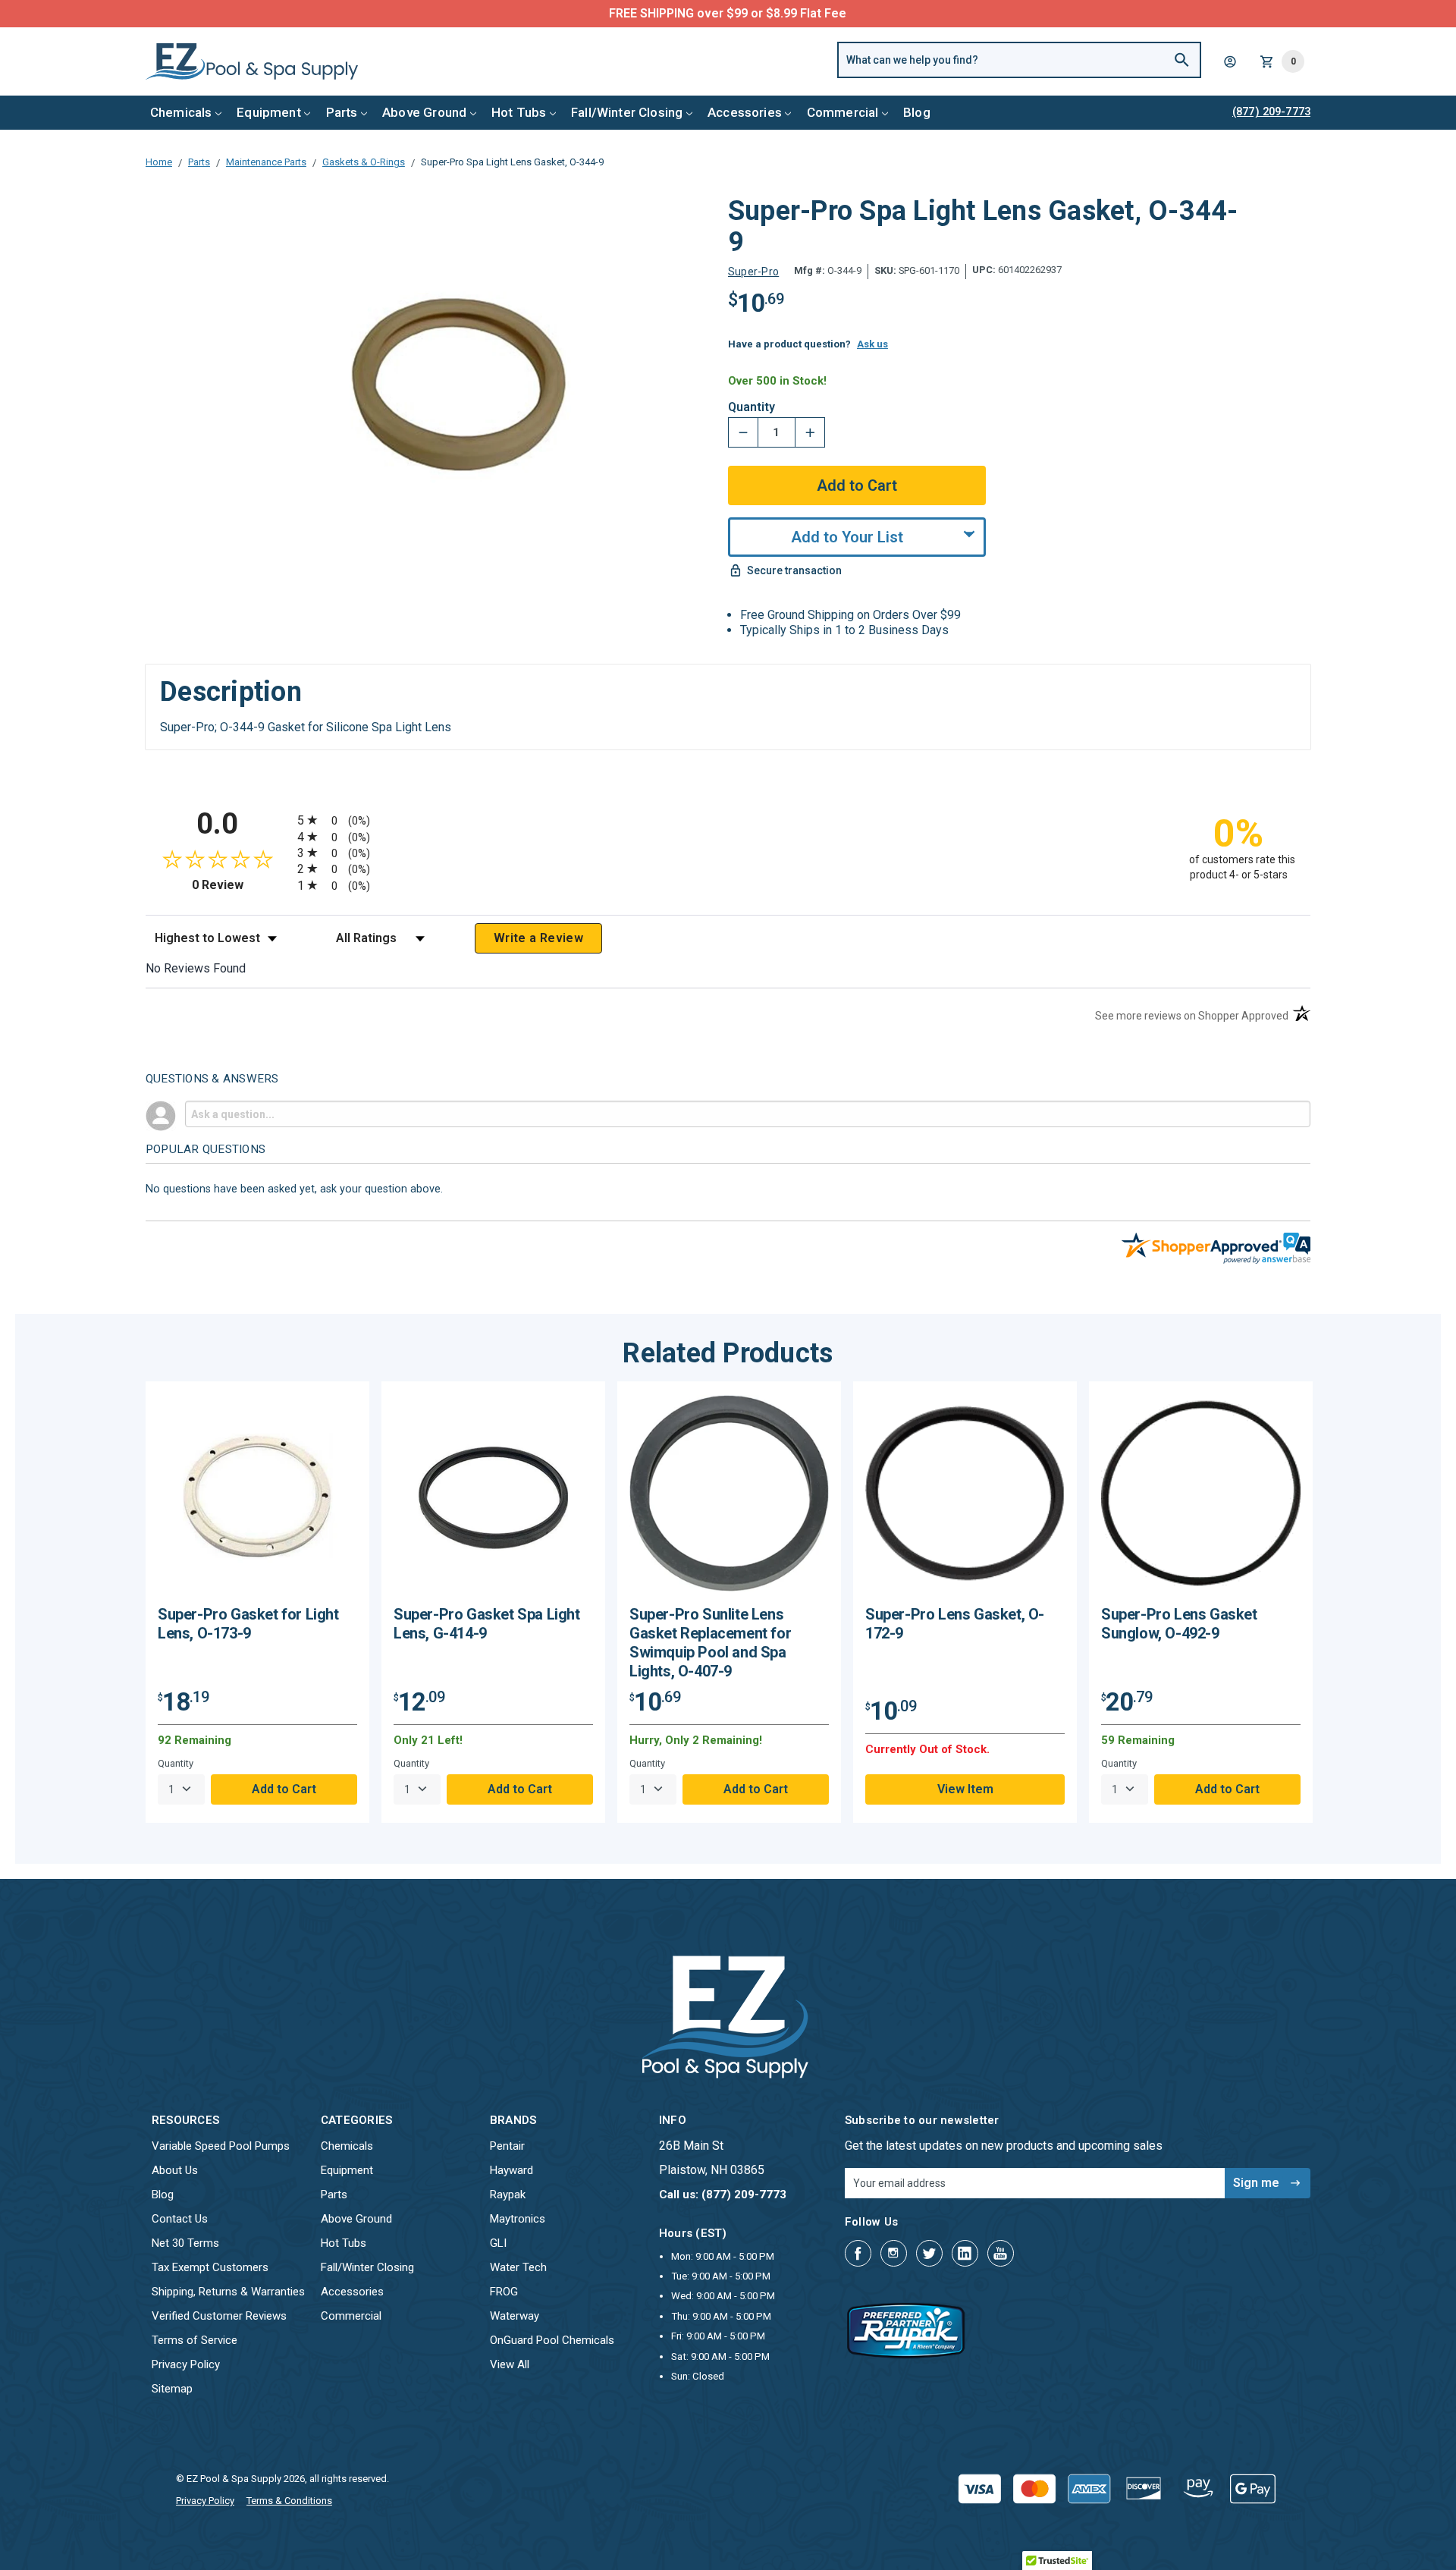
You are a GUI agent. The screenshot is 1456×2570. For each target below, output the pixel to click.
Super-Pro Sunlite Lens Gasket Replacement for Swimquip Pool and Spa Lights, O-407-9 (710, 1643)
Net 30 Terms (185, 2243)
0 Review (241, 885)
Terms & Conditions (289, 2501)
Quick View (258, 1499)
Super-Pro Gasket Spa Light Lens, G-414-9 (487, 1624)
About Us (175, 2170)
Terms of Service (195, 2340)
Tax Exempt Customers (210, 2267)
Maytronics (518, 2219)
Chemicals (181, 112)
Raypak (508, 2195)
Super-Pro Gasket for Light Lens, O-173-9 (248, 1624)
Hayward (511, 2170)
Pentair (507, 2146)
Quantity (752, 407)
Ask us (872, 344)
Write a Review (538, 938)
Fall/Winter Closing (627, 112)
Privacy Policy (186, 2364)
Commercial (843, 112)
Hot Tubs (519, 112)
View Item (965, 1789)
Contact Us (180, 2219)
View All (510, 2364)
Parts (342, 112)
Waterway (515, 2316)
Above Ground (424, 112)
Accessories (745, 112)
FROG (504, 2292)
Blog (917, 112)
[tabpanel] (257, 1602)
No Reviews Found (196, 968)
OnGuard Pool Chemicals (552, 2340)
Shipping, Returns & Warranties (228, 2292)
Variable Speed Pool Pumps (221, 2146)
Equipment (269, 112)
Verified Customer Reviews (219, 2316)
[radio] (728, 820)
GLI (498, 2243)
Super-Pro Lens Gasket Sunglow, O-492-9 (1179, 1624)
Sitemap (172, 2389)
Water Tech (518, 2267)
